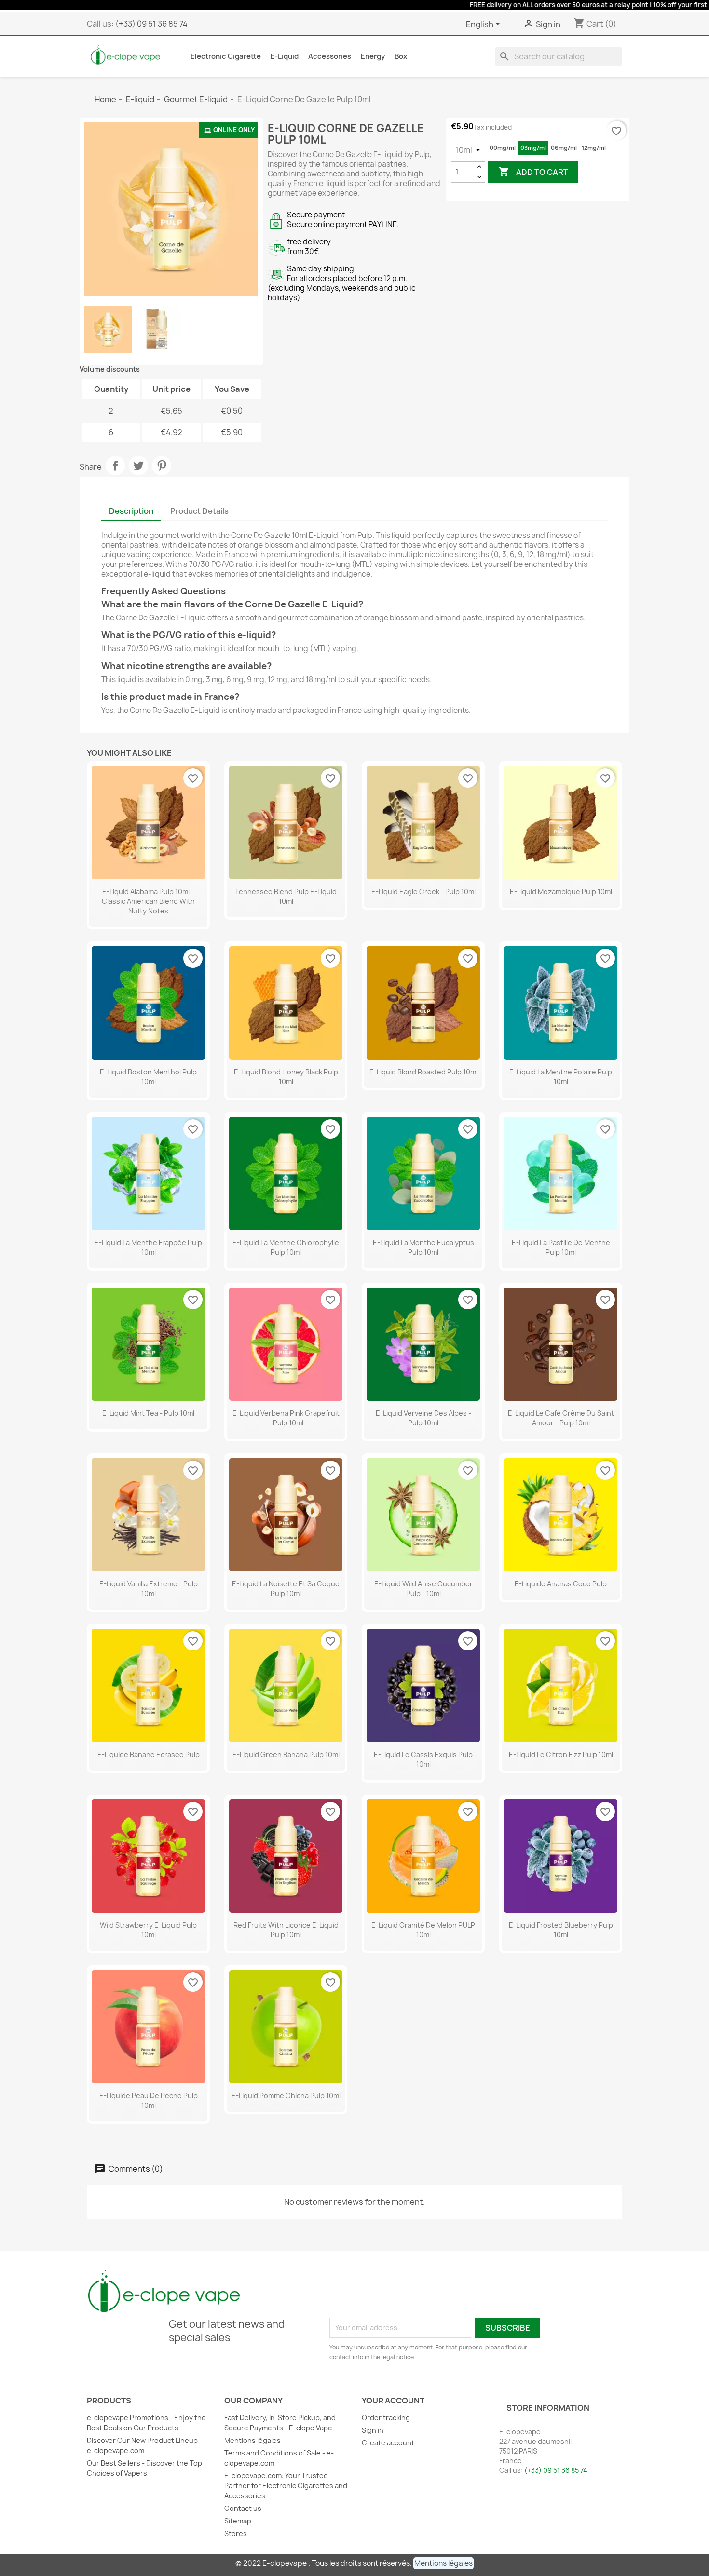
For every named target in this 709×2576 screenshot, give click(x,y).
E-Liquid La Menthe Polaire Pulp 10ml (561, 1077)
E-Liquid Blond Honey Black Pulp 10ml (286, 1077)
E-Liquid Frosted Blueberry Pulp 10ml (561, 1930)
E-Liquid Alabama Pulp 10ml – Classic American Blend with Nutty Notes (148, 901)
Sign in (373, 2430)
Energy (373, 56)
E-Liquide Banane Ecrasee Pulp (149, 1754)
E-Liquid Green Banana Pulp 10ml (286, 1754)
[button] (443, 2563)
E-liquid (285, 56)
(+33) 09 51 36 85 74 (151, 24)
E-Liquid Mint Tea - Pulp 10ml (148, 1413)
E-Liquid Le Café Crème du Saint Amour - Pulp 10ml (561, 1418)
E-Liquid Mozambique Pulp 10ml (561, 892)
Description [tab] (131, 511)
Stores (236, 2533)
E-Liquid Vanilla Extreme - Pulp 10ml (149, 1589)
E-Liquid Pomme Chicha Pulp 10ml (286, 2096)
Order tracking (386, 2418)
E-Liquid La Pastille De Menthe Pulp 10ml (561, 1247)
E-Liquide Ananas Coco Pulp (561, 1584)
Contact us (243, 2508)
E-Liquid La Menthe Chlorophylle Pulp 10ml (286, 1247)
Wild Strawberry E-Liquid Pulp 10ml (148, 1930)
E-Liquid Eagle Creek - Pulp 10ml (423, 892)
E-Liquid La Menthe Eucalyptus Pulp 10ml (423, 1247)
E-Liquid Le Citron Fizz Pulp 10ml (561, 1754)
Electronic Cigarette (226, 56)
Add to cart (533, 172)
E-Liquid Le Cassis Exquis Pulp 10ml (423, 1759)
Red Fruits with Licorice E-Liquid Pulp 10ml (286, 1930)
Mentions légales (252, 2440)
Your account (393, 2401)
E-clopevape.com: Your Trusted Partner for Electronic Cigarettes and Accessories (286, 2486)
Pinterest (162, 466)
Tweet (138, 466)
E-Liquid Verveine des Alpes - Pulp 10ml (423, 1418)
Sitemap (238, 2521)
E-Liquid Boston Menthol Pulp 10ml (148, 1077)
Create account (388, 2443)
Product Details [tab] (199, 511)
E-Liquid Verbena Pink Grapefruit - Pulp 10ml (286, 1418)
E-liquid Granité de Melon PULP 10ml (423, 1930)
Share (115, 466)
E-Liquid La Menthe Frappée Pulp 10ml (148, 1247)
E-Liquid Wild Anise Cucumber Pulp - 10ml (423, 1589)
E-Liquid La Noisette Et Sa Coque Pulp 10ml (286, 1589)
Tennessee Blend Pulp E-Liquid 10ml (286, 896)
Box (401, 56)
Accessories (330, 56)
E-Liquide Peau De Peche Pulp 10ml (149, 2100)
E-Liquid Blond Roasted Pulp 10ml (423, 1072)
